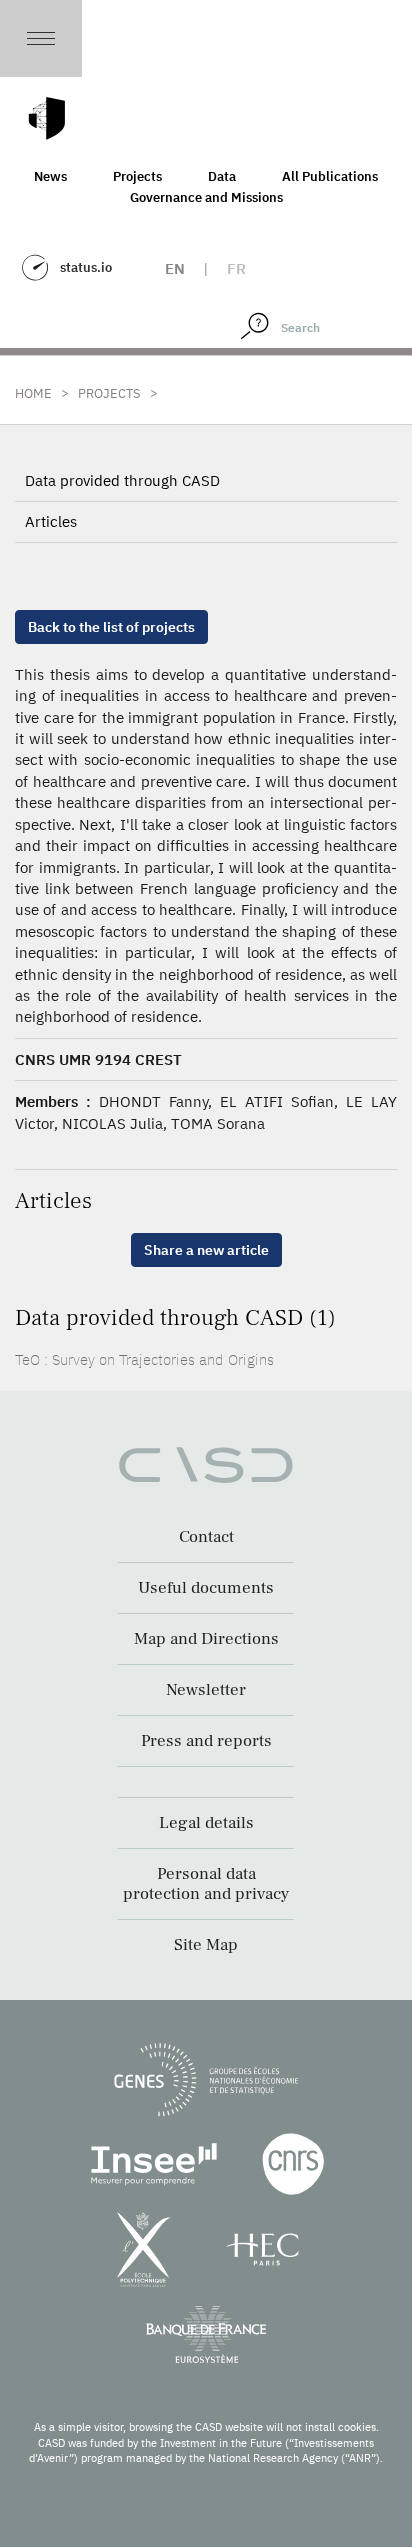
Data (222, 176)
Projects (137, 176)
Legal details (206, 1823)
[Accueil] (47, 118)
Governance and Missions (206, 197)
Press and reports (206, 1741)
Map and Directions (206, 1639)
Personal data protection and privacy (206, 1884)
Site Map (206, 1945)
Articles (51, 521)
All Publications (330, 176)
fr (236, 268)
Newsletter (206, 1690)
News (50, 176)
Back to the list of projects (111, 627)
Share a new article (206, 1250)
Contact (206, 1537)
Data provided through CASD (122, 480)
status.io (86, 267)
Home (33, 393)
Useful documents (206, 1588)
